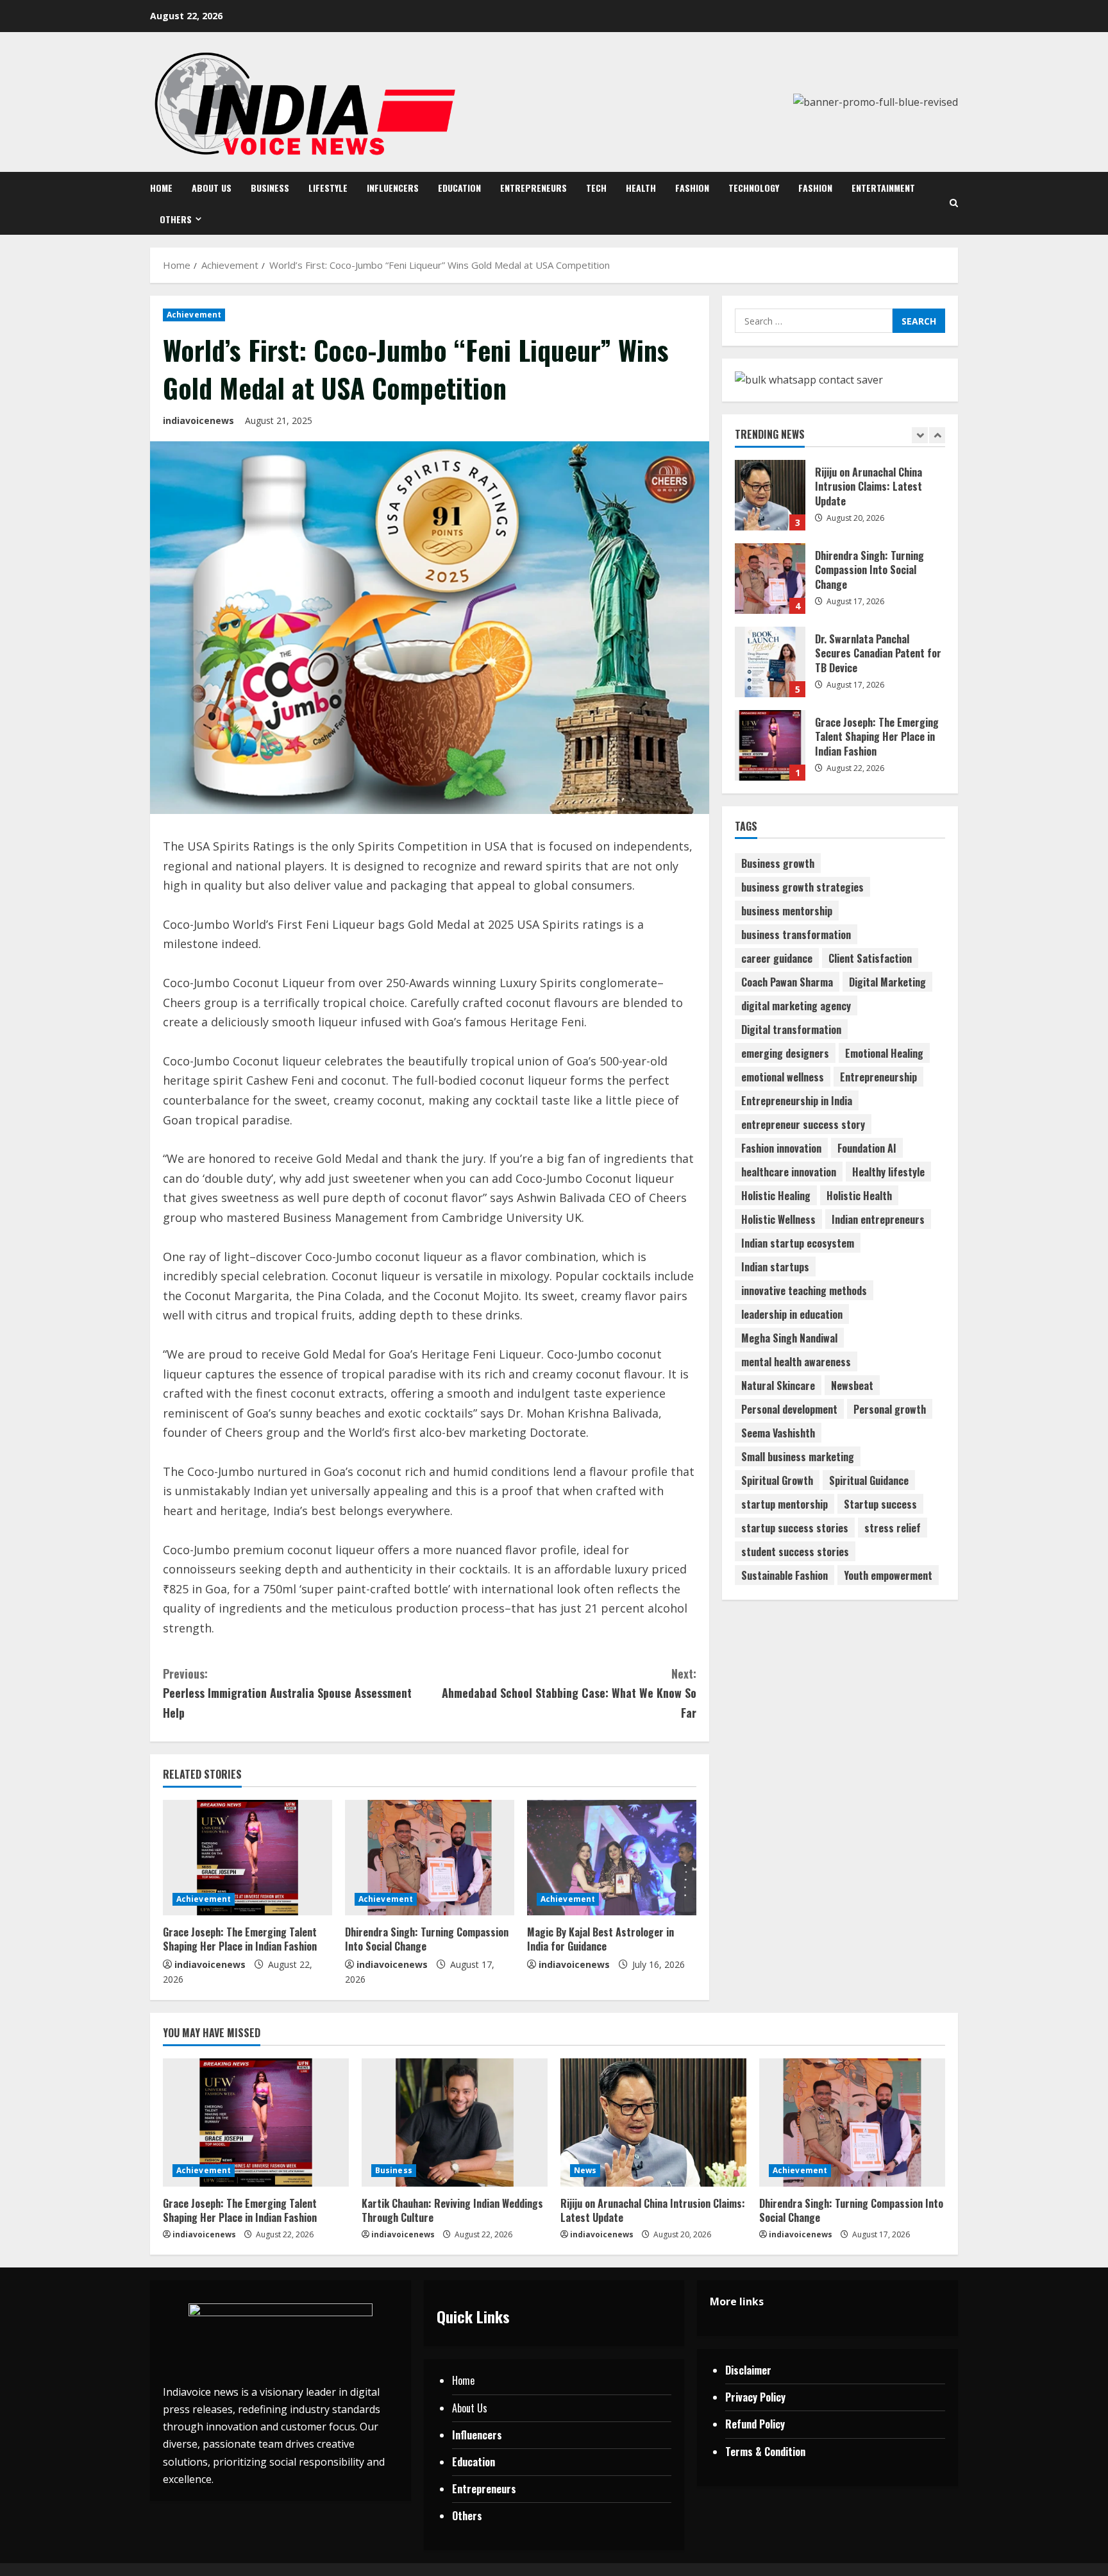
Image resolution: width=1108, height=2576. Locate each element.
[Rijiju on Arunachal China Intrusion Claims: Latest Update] (653, 2123)
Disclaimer (748, 2370)
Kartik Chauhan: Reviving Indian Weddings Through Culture (770, 745)
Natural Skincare (778, 1385)
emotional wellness (783, 1077)
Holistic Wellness (778, 1219)
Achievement (194, 315)
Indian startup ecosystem (798, 1243)
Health (641, 188)
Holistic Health (859, 1196)
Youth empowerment (888, 1575)
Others (176, 219)
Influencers (393, 188)
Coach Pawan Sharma (787, 982)
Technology (754, 188)
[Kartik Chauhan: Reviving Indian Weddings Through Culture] (455, 2123)
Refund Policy (755, 2424)
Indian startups (775, 1267)
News (585, 2170)
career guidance (777, 958)
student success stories (795, 1552)
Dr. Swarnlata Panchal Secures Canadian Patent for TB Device (770, 579)
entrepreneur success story (803, 1124)
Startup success (880, 1504)
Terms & (745, 2452)
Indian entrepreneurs (878, 1219)
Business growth (778, 863)
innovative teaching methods (804, 1291)
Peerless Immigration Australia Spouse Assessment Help (287, 1693)
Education (459, 188)
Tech (596, 188)
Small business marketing (798, 1457)
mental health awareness (796, 1362)
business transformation (796, 935)
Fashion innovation (781, 1148)
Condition (785, 2452)
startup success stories (795, 1528)
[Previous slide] (920, 436)
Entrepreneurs (533, 188)
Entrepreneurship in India (797, 1101)
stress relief (893, 1528)
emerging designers (785, 1053)
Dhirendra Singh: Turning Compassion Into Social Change (427, 1939)
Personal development (789, 1409)
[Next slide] (937, 436)
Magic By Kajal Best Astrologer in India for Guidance (600, 1939)
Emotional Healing (884, 1053)
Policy (773, 2397)
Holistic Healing (776, 1196)
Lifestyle (328, 188)
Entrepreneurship (878, 1077)
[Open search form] (954, 203)
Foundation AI (867, 1148)
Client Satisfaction (870, 958)
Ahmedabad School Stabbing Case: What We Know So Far (569, 1693)
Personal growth (890, 1409)
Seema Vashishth (778, 1433)
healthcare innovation (789, 1172)
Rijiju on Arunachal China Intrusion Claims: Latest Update (653, 2210)
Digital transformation (791, 1030)
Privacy (743, 2397)
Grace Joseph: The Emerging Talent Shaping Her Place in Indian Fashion (240, 1939)
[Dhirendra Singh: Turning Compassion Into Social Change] (430, 1858)
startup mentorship (785, 1504)
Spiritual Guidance (869, 1480)
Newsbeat (852, 1385)
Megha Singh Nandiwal (789, 1338)
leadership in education (792, 1314)
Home (161, 188)
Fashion (692, 188)
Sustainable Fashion (785, 1575)
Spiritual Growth (777, 1480)
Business (270, 188)
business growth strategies (802, 887)
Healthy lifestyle (888, 1172)
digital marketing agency (796, 1006)
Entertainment (883, 188)
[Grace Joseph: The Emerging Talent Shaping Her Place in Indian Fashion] (248, 1858)
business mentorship (787, 911)
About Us (212, 188)
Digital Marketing (887, 982)
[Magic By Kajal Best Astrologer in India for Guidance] (612, 1858)
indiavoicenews (198, 420)
